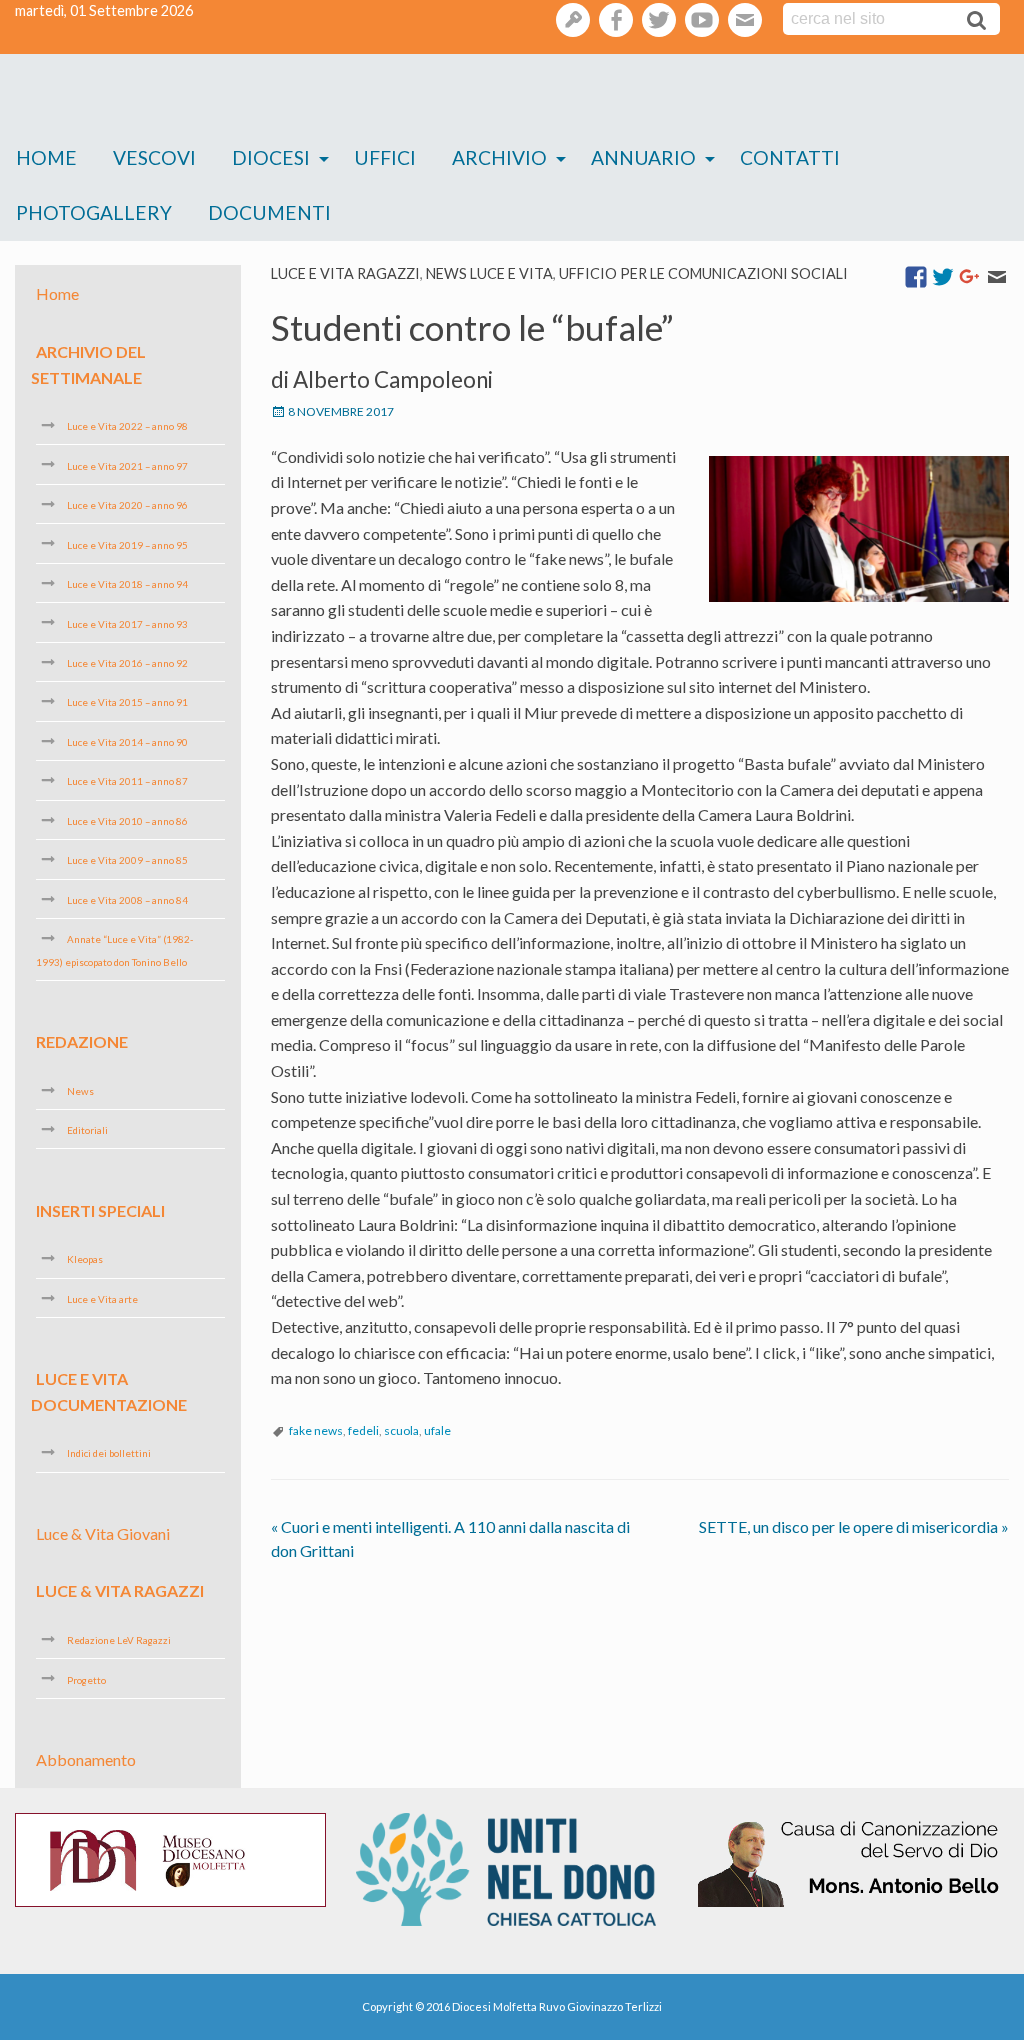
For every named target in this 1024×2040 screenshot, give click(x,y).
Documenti (269, 212)
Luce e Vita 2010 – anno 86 (127, 821)
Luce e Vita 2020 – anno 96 (127, 505)
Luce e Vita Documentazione (109, 1391)
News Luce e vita (489, 273)
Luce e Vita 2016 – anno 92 (127, 663)
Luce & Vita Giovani (103, 1533)
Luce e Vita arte (102, 1299)
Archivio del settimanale (88, 364)
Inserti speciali (100, 1209)
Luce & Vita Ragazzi (120, 1590)
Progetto (86, 1679)
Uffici (385, 157)
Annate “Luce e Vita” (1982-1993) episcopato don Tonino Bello (114, 950)
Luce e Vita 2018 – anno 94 (127, 584)
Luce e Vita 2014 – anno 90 (127, 742)
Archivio (499, 157)
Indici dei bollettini (109, 1453)
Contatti (790, 157)
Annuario (643, 157)
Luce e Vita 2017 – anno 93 (127, 623)
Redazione (82, 1041)
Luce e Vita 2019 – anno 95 (127, 544)
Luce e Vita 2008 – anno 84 (127, 900)
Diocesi (271, 157)
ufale (437, 1430)
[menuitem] (46, 158)
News (80, 1091)
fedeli (363, 1430)
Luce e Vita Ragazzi (345, 273)
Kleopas (85, 1259)
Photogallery (94, 212)
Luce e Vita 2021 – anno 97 (127, 465)
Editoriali (87, 1130)
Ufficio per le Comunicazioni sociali (703, 273)
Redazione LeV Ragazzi (119, 1640)
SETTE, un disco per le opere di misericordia (854, 1526)
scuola (401, 1430)
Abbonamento (86, 1759)
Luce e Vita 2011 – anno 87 (127, 781)
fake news (316, 1430)
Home (46, 157)
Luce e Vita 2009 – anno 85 (127, 860)
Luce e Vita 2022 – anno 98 (127, 426)
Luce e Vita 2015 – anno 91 (127, 702)
